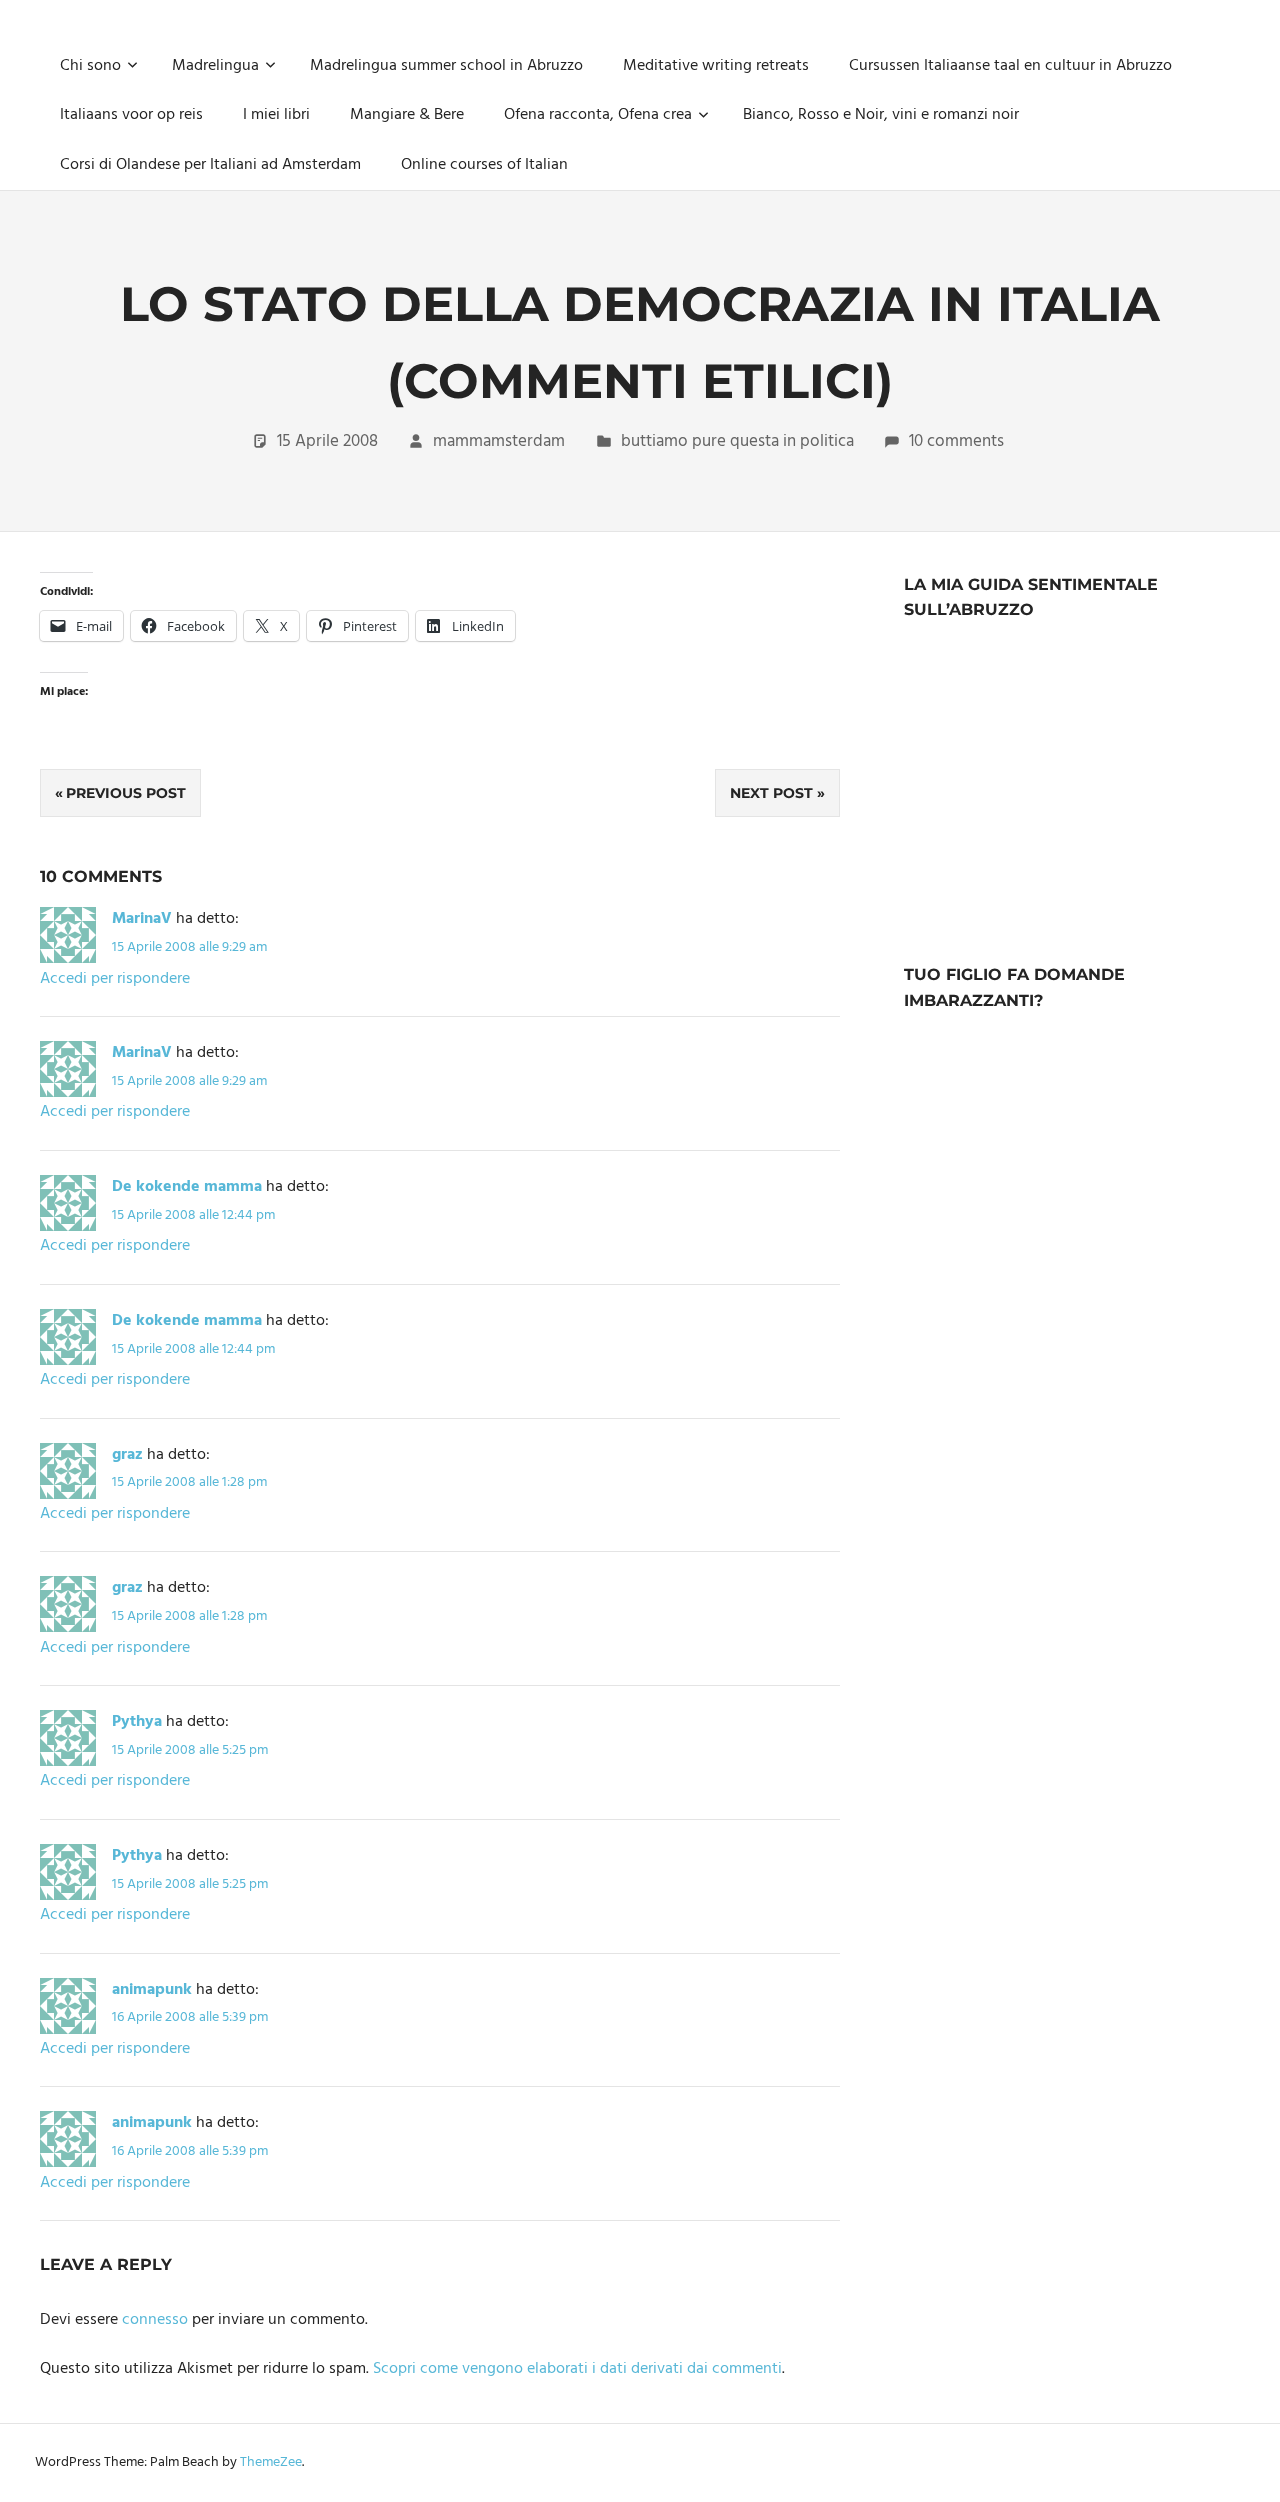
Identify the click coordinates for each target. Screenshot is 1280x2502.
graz (127, 1455)
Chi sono (90, 66)
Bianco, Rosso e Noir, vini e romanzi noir (881, 115)
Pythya (137, 1722)
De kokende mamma (187, 1187)
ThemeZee (271, 2462)
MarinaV (142, 919)
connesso (155, 2320)
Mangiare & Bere (407, 115)
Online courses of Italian (484, 165)
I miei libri (276, 115)
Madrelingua (215, 66)
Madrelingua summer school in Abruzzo (446, 66)
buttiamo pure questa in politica (737, 441)
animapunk (152, 1990)
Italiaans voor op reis (131, 115)
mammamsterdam (499, 441)
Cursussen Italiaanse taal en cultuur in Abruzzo (1010, 66)
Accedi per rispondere (115, 979)
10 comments (956, 441)
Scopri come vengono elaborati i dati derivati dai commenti (577, 2369)
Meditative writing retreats (716, 66)
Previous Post (126, 793)
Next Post (771, 793)
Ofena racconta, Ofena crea (598, 115)
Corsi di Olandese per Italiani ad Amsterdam (210, 165)
